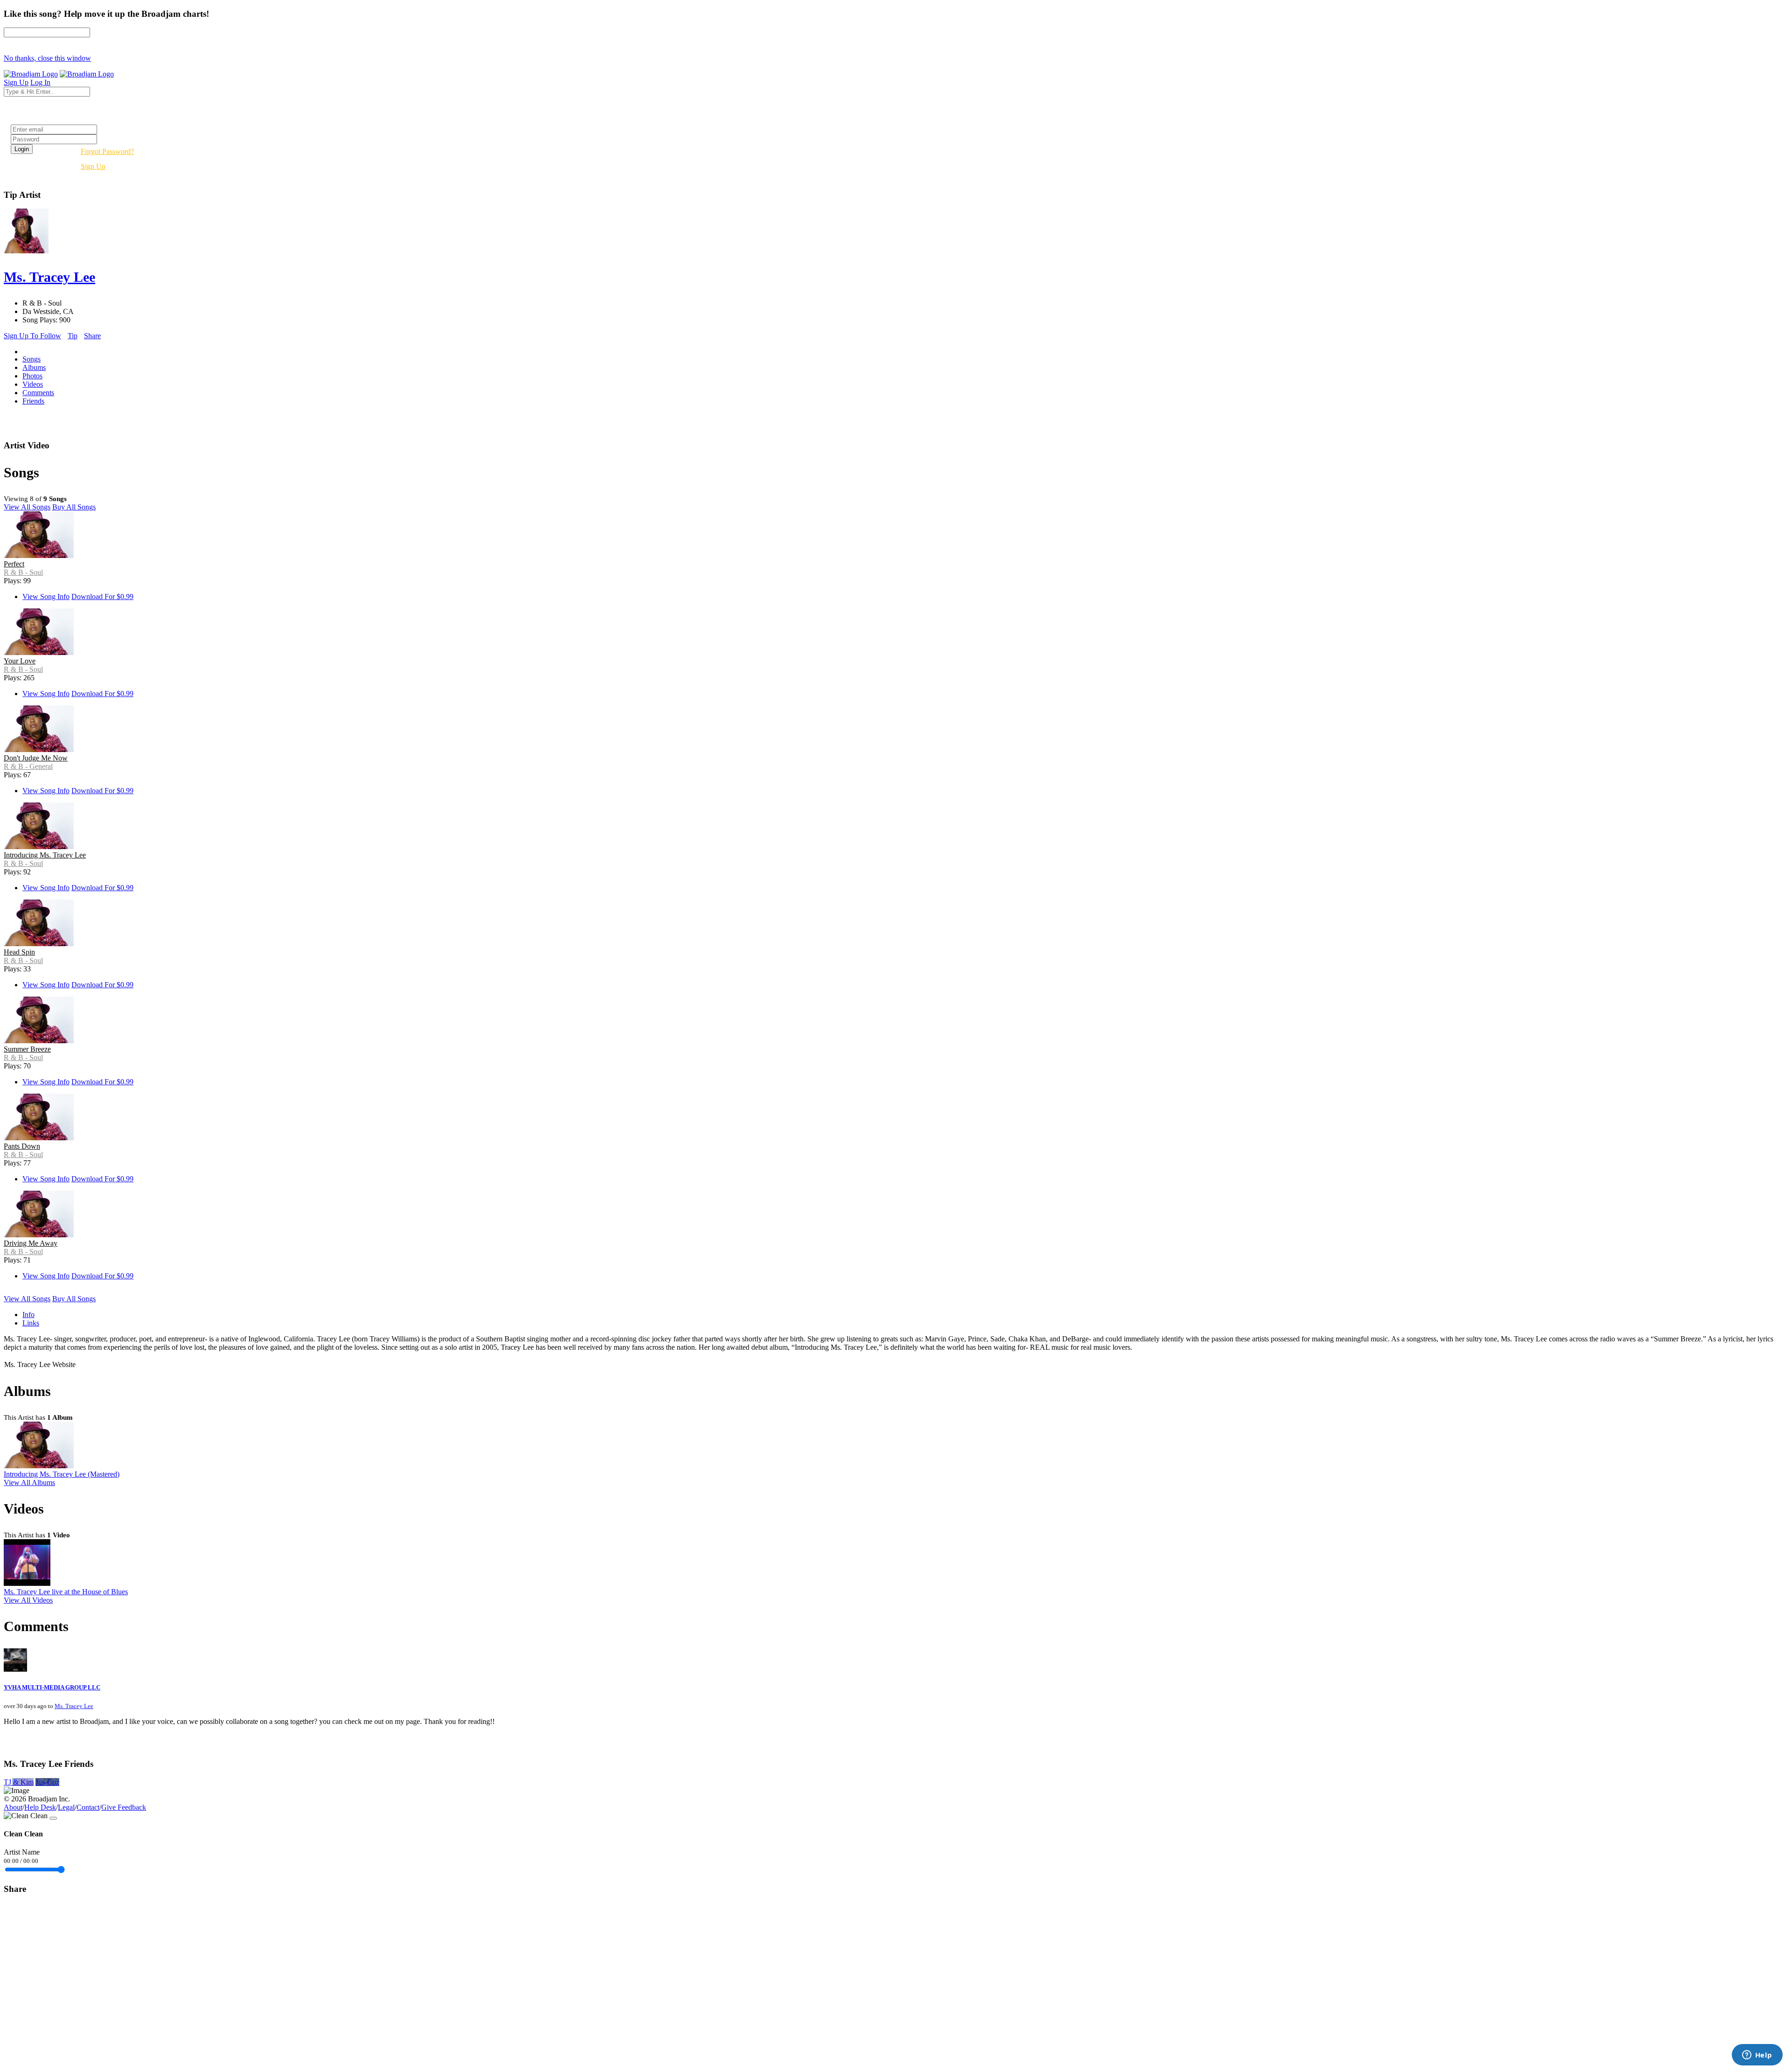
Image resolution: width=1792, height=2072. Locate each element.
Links (31, 1323)
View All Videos (28, 1600)
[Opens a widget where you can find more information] (1757, 2056)
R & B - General (28, 766)
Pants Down (22, 1146)
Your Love (20, 661)
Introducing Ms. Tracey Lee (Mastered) (62, 1474)
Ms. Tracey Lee (74, 1706)
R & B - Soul (23, 572)
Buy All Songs (74, 507)
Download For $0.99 (102, 596)
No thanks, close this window (47, 58)
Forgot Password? (107, 151)
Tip (73, 336)
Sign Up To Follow (32, 336)
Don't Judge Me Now (36, 758)
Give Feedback (124, 1807)
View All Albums (29, 1482)
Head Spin (19, 952)
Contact (88, 1807)
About (13, 1807)
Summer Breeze (27, 1049)
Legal (66, 1807)
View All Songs (27, 507)
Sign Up (93, 166)
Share (92, 336)
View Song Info (46, 596)
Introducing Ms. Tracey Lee (45, 855)
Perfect (14, 564)
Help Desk (40, 1807)
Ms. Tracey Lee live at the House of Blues (66, 1592)
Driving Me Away (31, 1243)
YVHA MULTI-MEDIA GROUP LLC (52, 1687)
